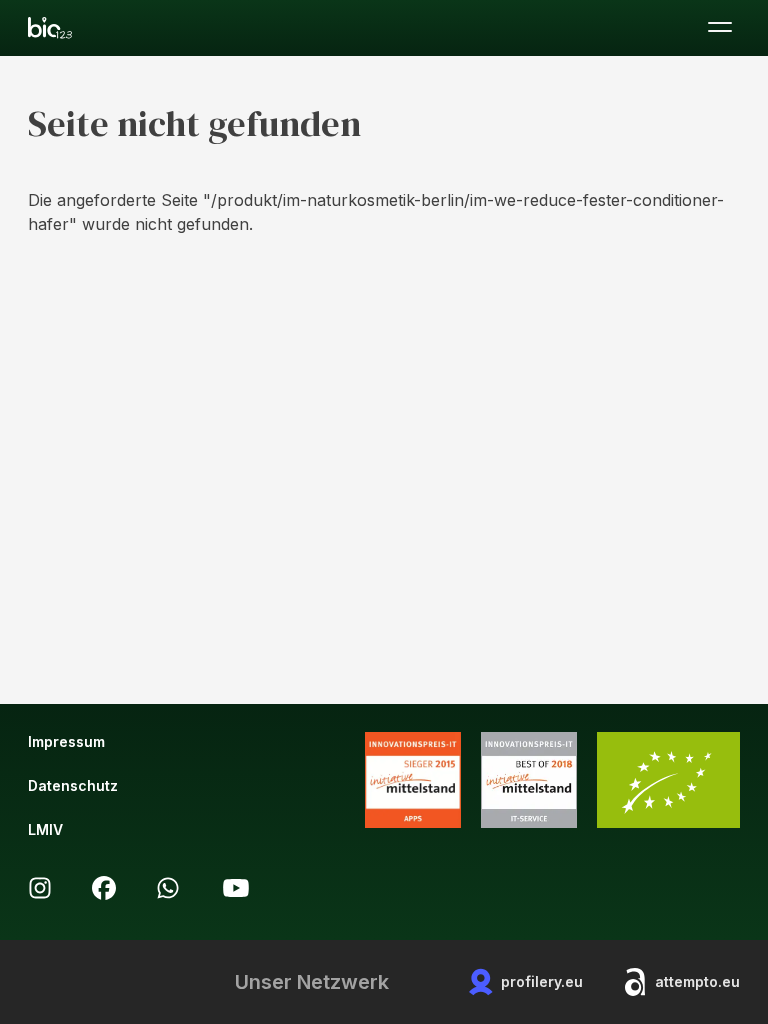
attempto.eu (697, 981)
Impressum (66, 741)
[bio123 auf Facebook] (104, 888)
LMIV (45, 829)
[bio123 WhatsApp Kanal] (168, 888)
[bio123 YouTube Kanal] (236, 888)
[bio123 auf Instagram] (40, 888)
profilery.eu (542, 981)
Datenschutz (73, 785)
